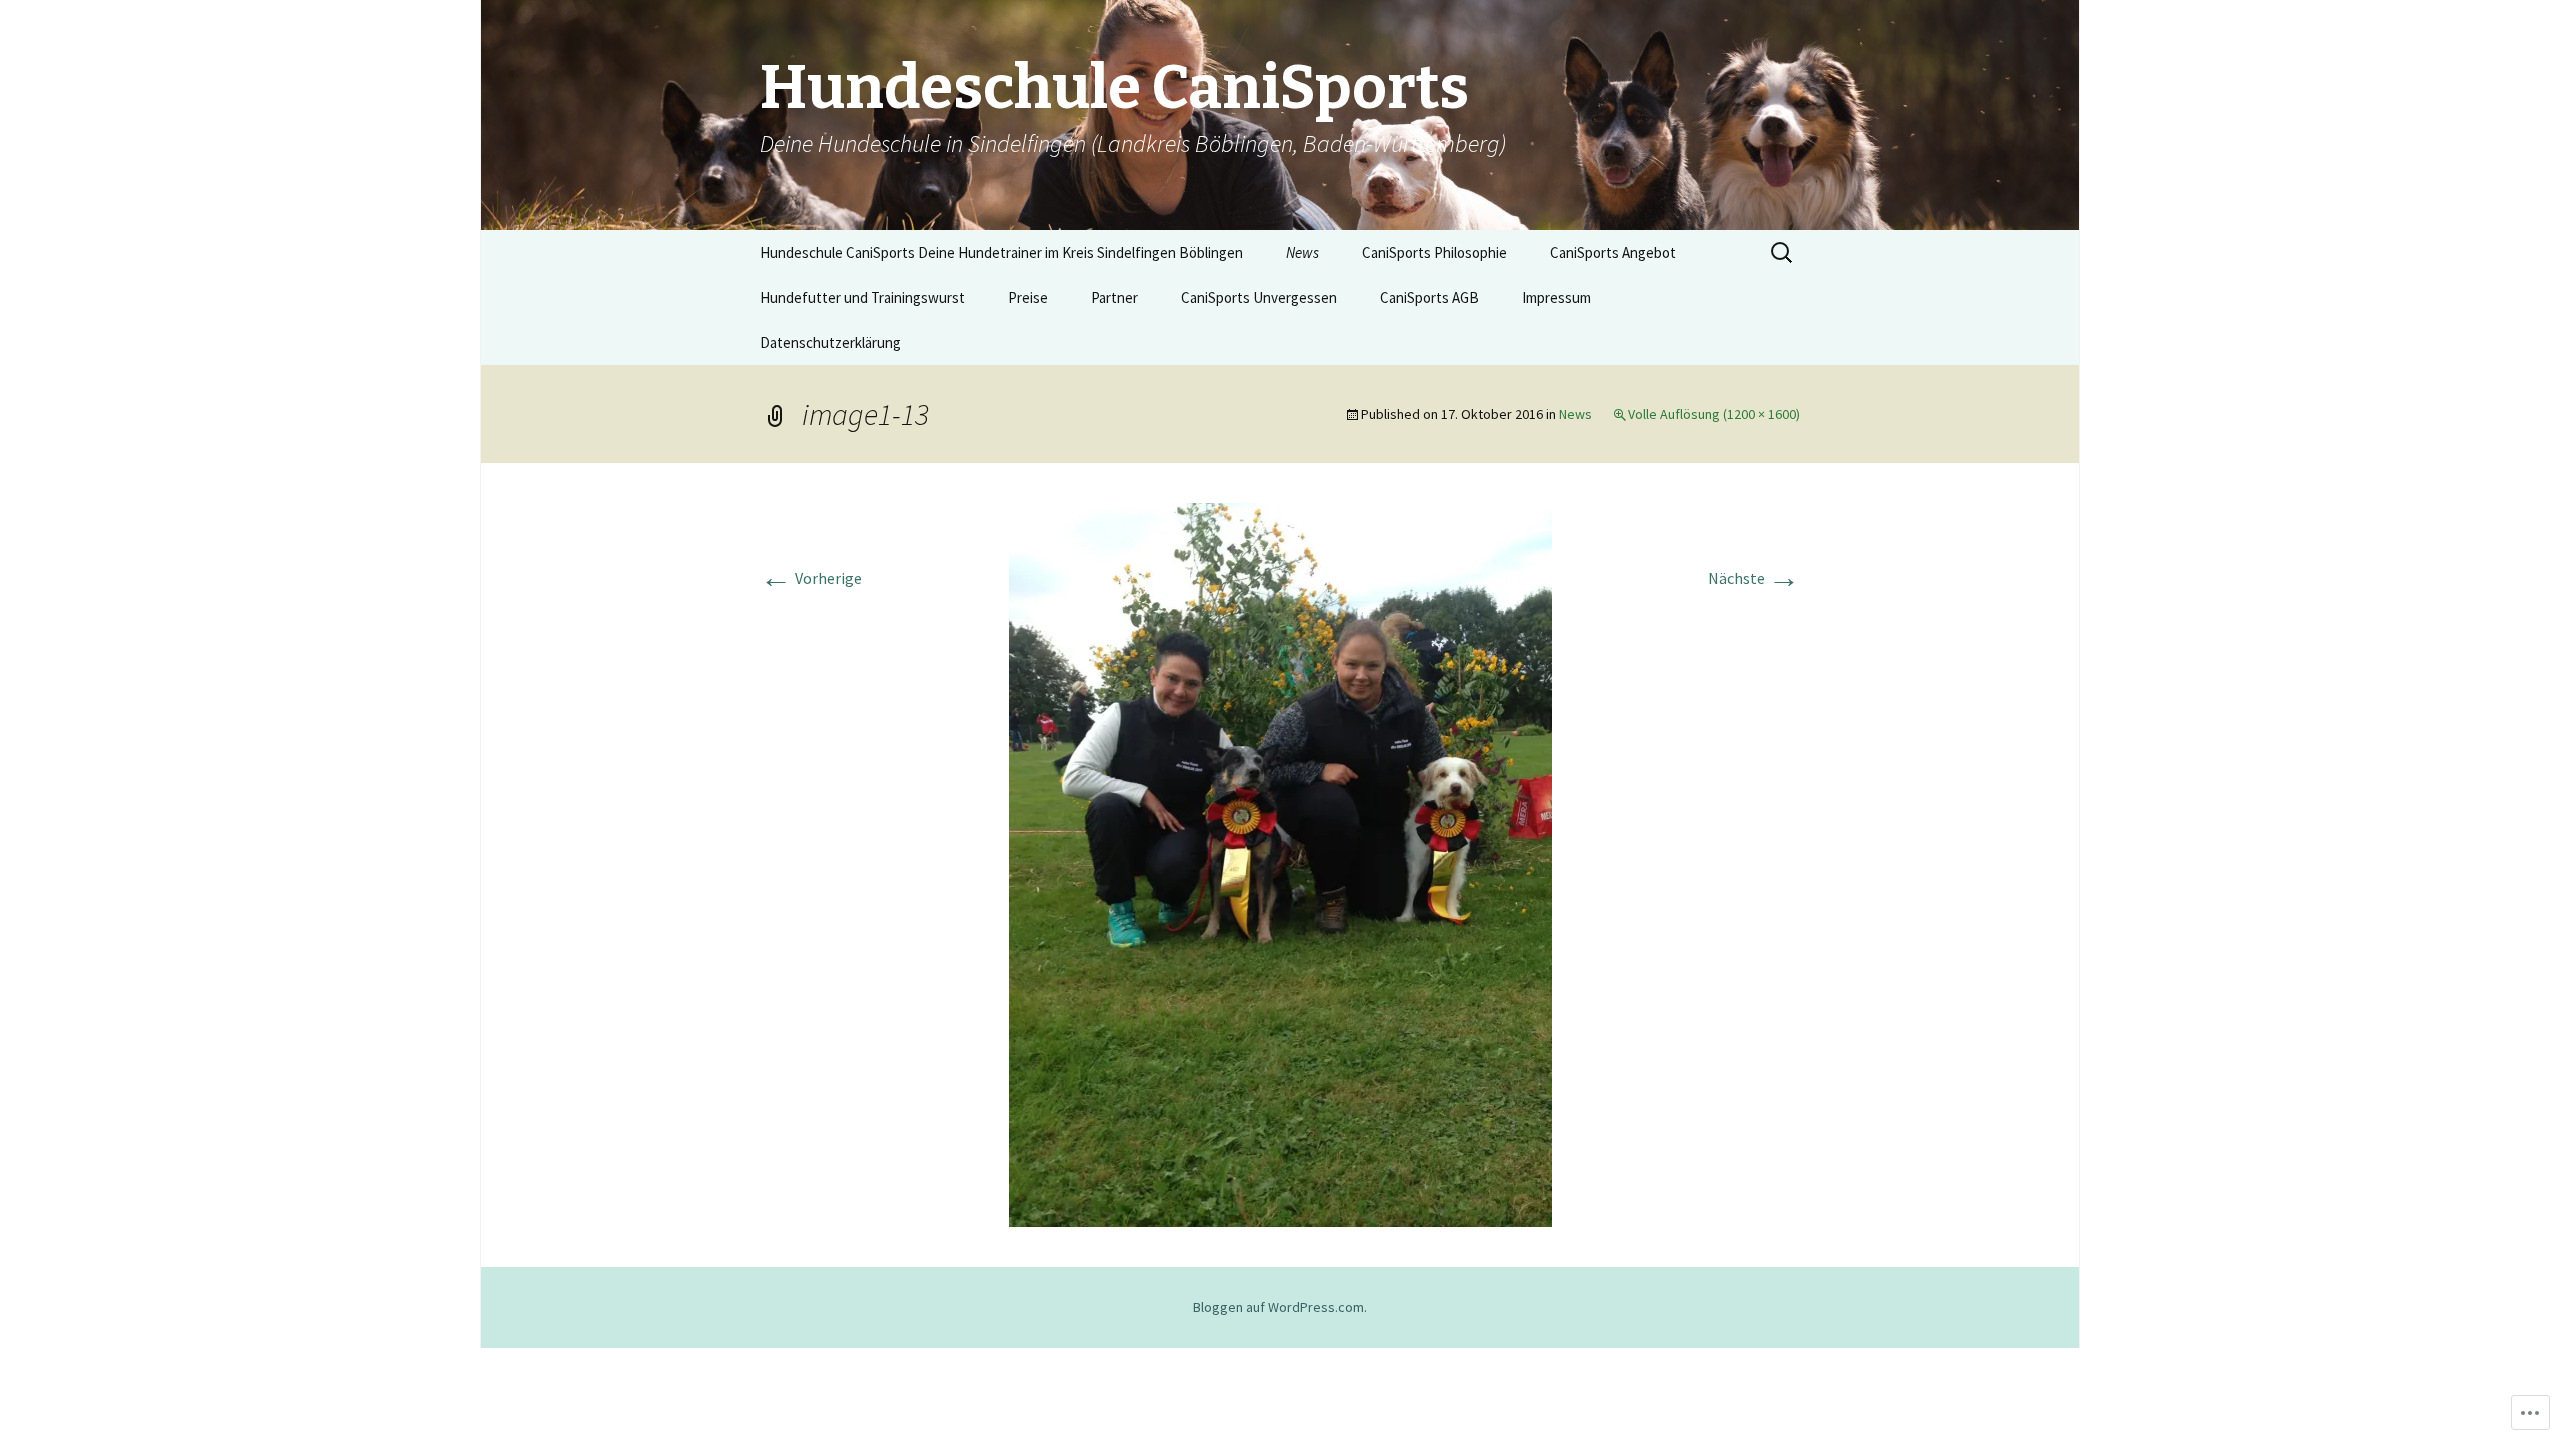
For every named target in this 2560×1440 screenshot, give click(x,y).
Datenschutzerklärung (830, 342)
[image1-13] (1280, 863)
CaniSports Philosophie (1434, 252)
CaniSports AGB (1429, 297)
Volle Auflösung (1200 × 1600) (1714, 414)
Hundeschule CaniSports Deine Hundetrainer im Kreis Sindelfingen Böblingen (1001, 252)
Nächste (1754, 578)
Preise (1028, 297)
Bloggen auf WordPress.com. (1280, 1307)
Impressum (1556, 297)
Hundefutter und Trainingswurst (862, 297)
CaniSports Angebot (1613, 252)
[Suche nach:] (1783, 253)
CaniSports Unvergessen (1259, 297)
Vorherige (811, 578)
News (1302, 252)
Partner (1114, 297)
